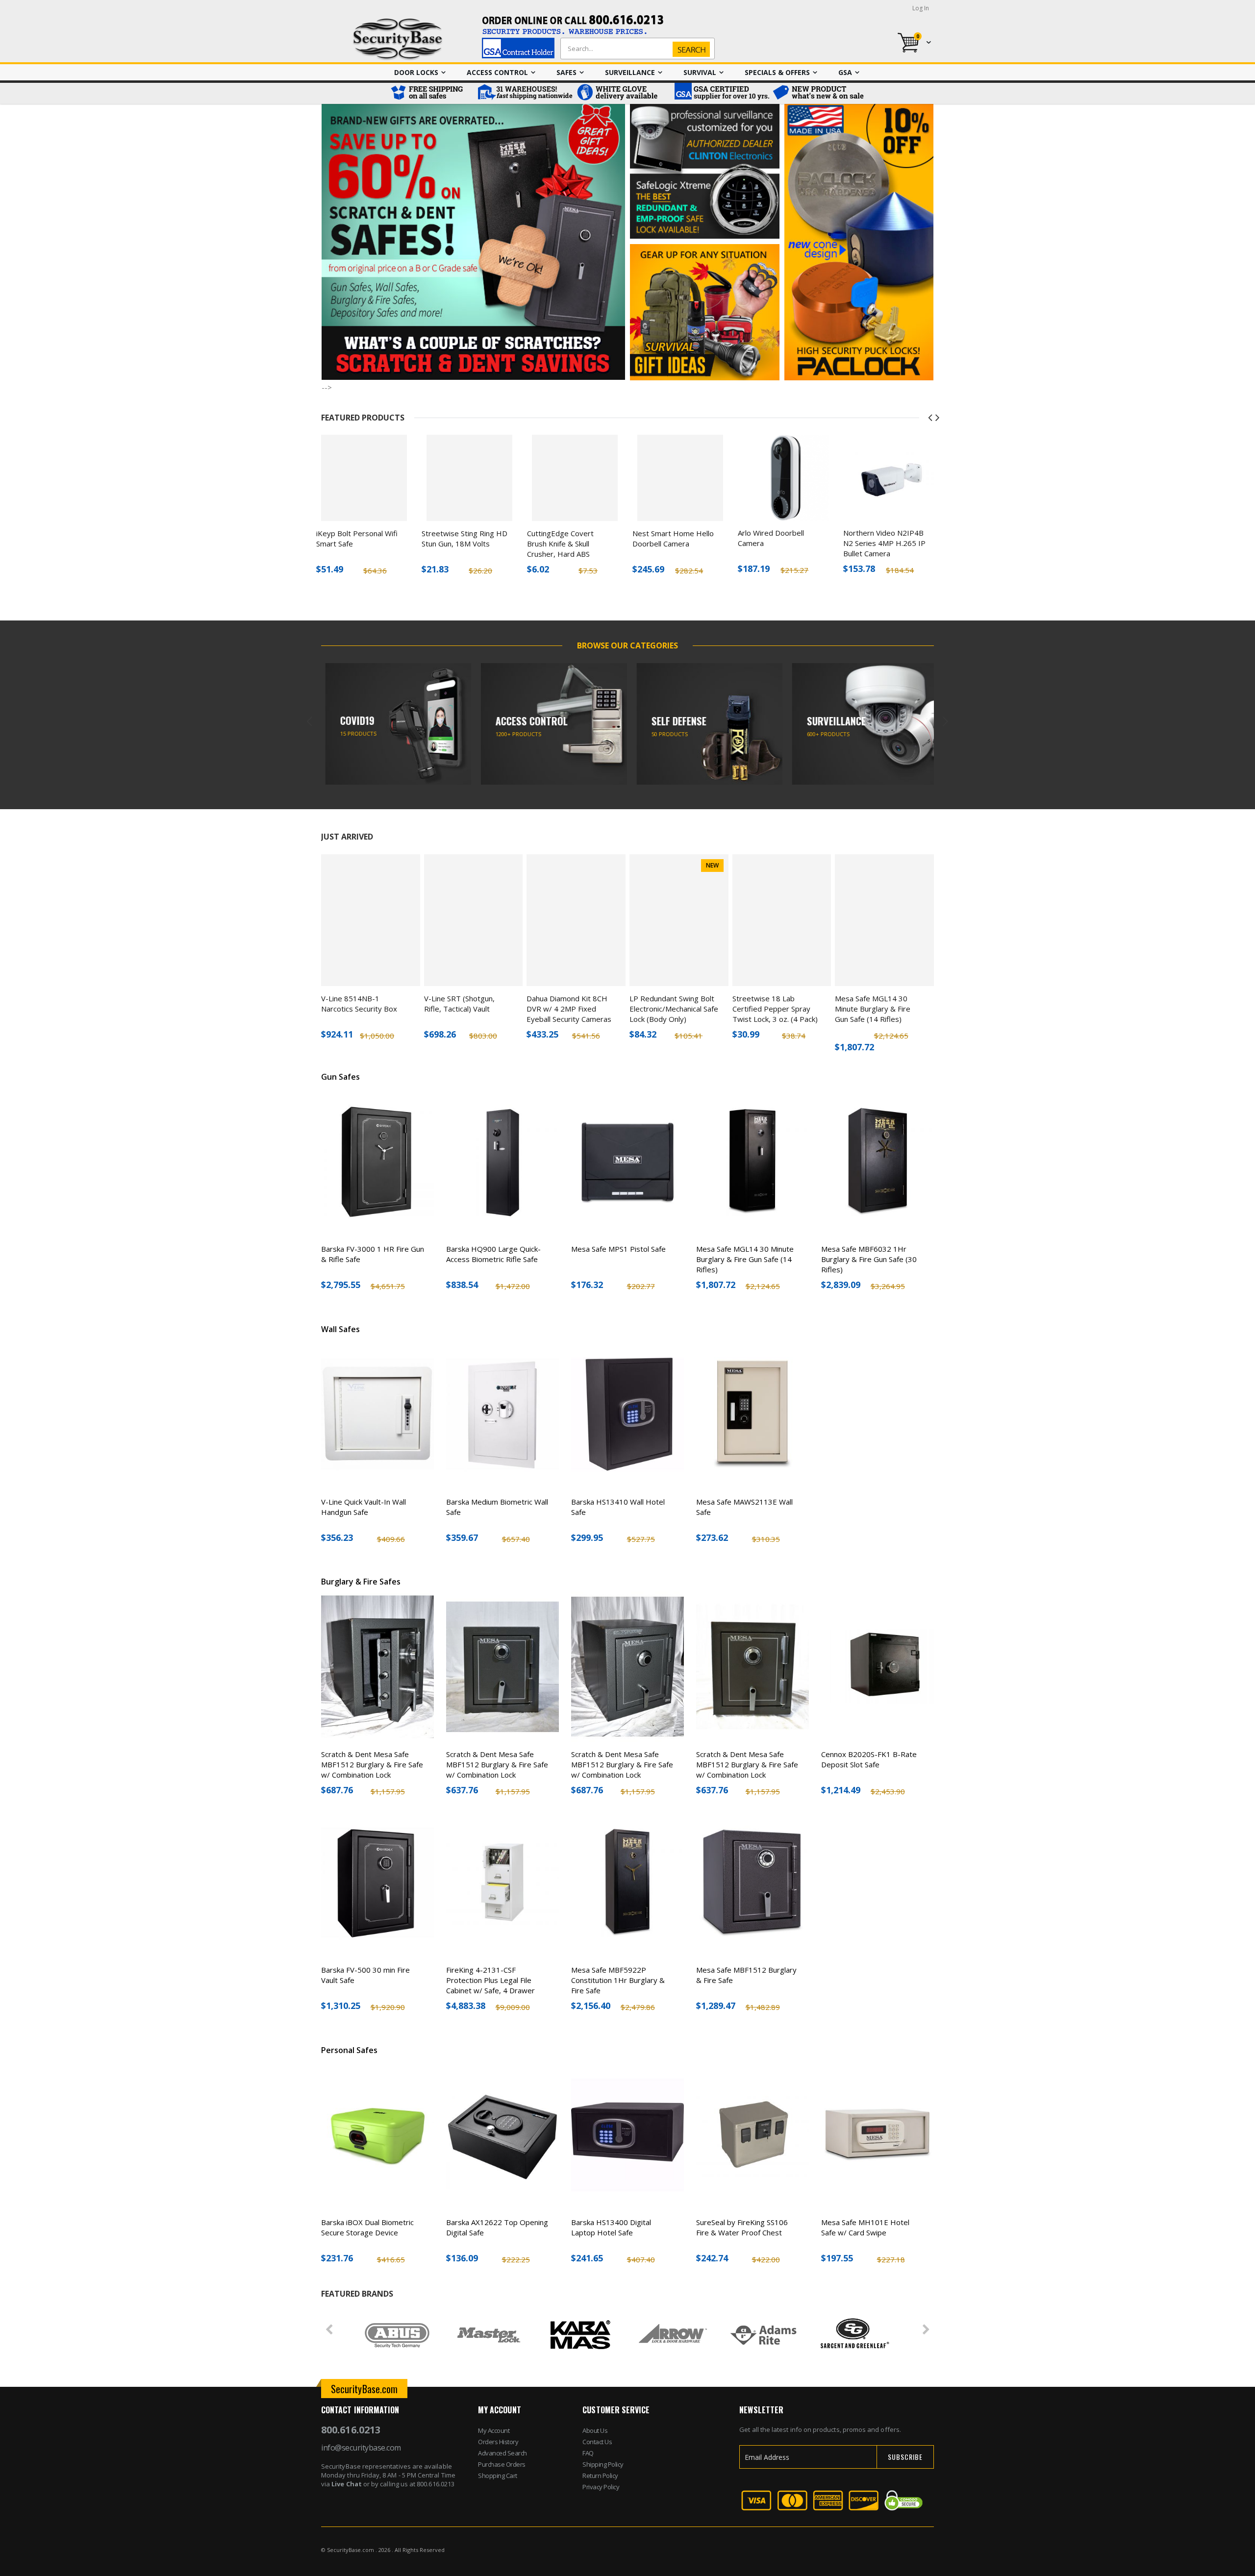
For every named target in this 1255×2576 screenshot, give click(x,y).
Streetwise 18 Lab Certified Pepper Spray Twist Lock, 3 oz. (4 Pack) (775, 1009)
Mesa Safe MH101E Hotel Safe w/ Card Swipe (865, 2227)
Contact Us (597, 2442)
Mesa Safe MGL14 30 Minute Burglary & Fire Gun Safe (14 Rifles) (873, 1009)
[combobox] (635, 49)
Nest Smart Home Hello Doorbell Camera (673, 538)
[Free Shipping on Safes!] (431, 93)
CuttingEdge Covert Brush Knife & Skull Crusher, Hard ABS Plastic (560, 549)
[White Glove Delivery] (623, 93)
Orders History (498, 2442)
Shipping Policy (603, 2464)
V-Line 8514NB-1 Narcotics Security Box (359, 1003)
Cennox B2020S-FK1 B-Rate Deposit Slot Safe (869, 1759)
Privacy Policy (601, 2487)
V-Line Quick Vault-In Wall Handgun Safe (364, 1507)
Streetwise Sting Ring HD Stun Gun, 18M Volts (464, 538)
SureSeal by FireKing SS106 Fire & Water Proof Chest (742, 2227)
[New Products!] (819, 93)
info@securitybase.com (361, 2448)
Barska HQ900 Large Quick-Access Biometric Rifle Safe (493, 1254)
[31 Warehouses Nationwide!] (525, 93)
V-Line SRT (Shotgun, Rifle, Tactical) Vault (459, 1003)
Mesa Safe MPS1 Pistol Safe (618, 1249)
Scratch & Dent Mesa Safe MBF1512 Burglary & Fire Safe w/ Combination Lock (372, 1764)
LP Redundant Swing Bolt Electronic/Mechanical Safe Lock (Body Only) (674, 1009)
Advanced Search (502, 2453)
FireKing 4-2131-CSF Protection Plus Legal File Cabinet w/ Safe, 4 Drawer (490, 1980)
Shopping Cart (498, 2476)
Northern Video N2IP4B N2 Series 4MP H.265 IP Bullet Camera (884, 543)
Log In (921, 8)
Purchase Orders (502, 2464)
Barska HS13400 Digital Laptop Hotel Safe (611, 2227)
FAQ (588, 2453)
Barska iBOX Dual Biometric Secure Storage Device (367, 2227)
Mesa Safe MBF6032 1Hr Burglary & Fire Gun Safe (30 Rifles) (869, 1259)
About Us (595, 2430)
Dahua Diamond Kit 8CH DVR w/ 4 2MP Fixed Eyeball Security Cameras (569, 1009)
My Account (494, 2430)
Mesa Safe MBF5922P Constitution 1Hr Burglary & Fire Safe (618, 1980)
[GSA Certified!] (721, 93)
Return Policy (600, 2476)
